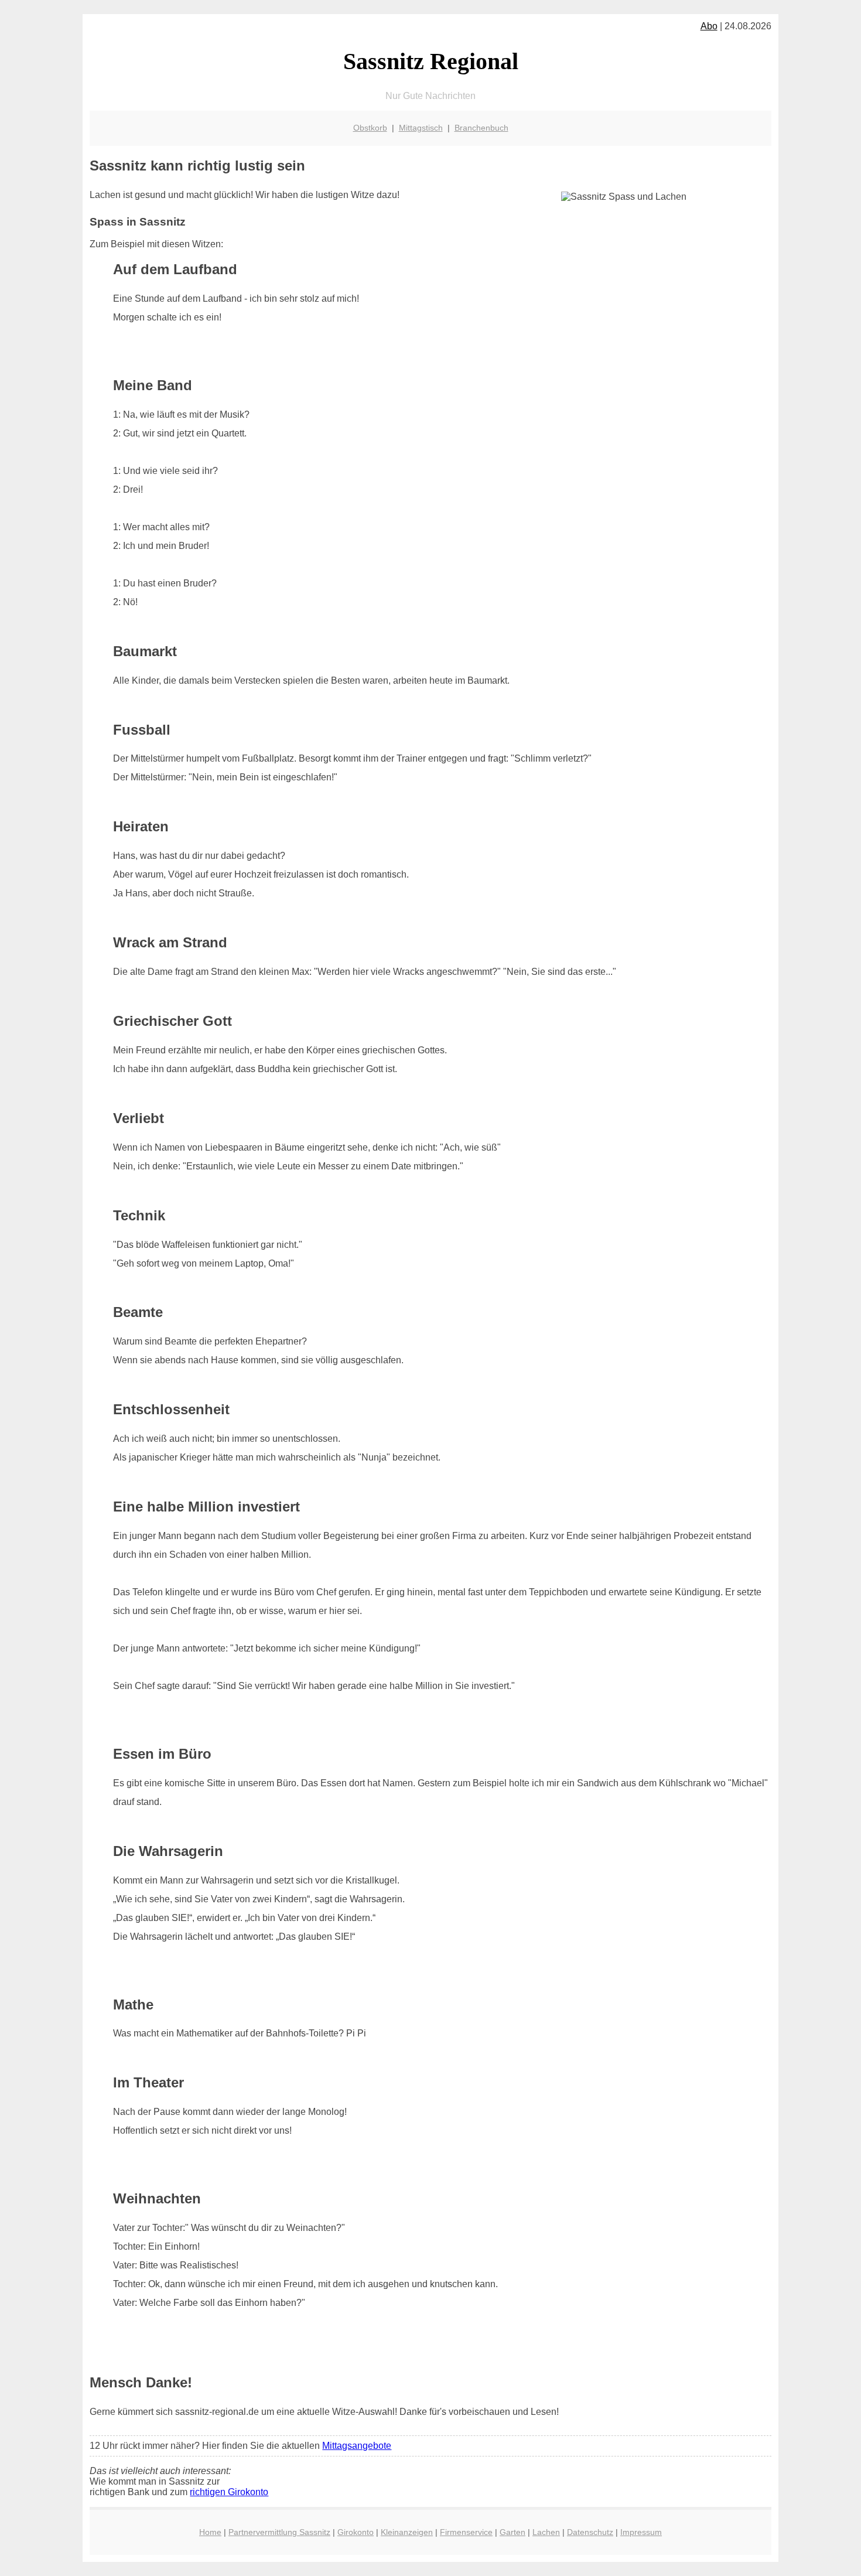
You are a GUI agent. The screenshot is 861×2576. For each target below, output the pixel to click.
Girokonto (356, 2532)
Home (210, 2532)
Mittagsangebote (357, 2446)
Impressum (641, 2532)
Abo (709, 26)
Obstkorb (370, 128)
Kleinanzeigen (407, 2532)
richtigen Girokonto (229, 2492)
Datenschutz (590, 2532)
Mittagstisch (421, 128)
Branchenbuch (481, 128)
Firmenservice (466, 2532)
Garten (512, 2532)
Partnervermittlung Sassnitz (279, 2532)
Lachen (546, 2532)
